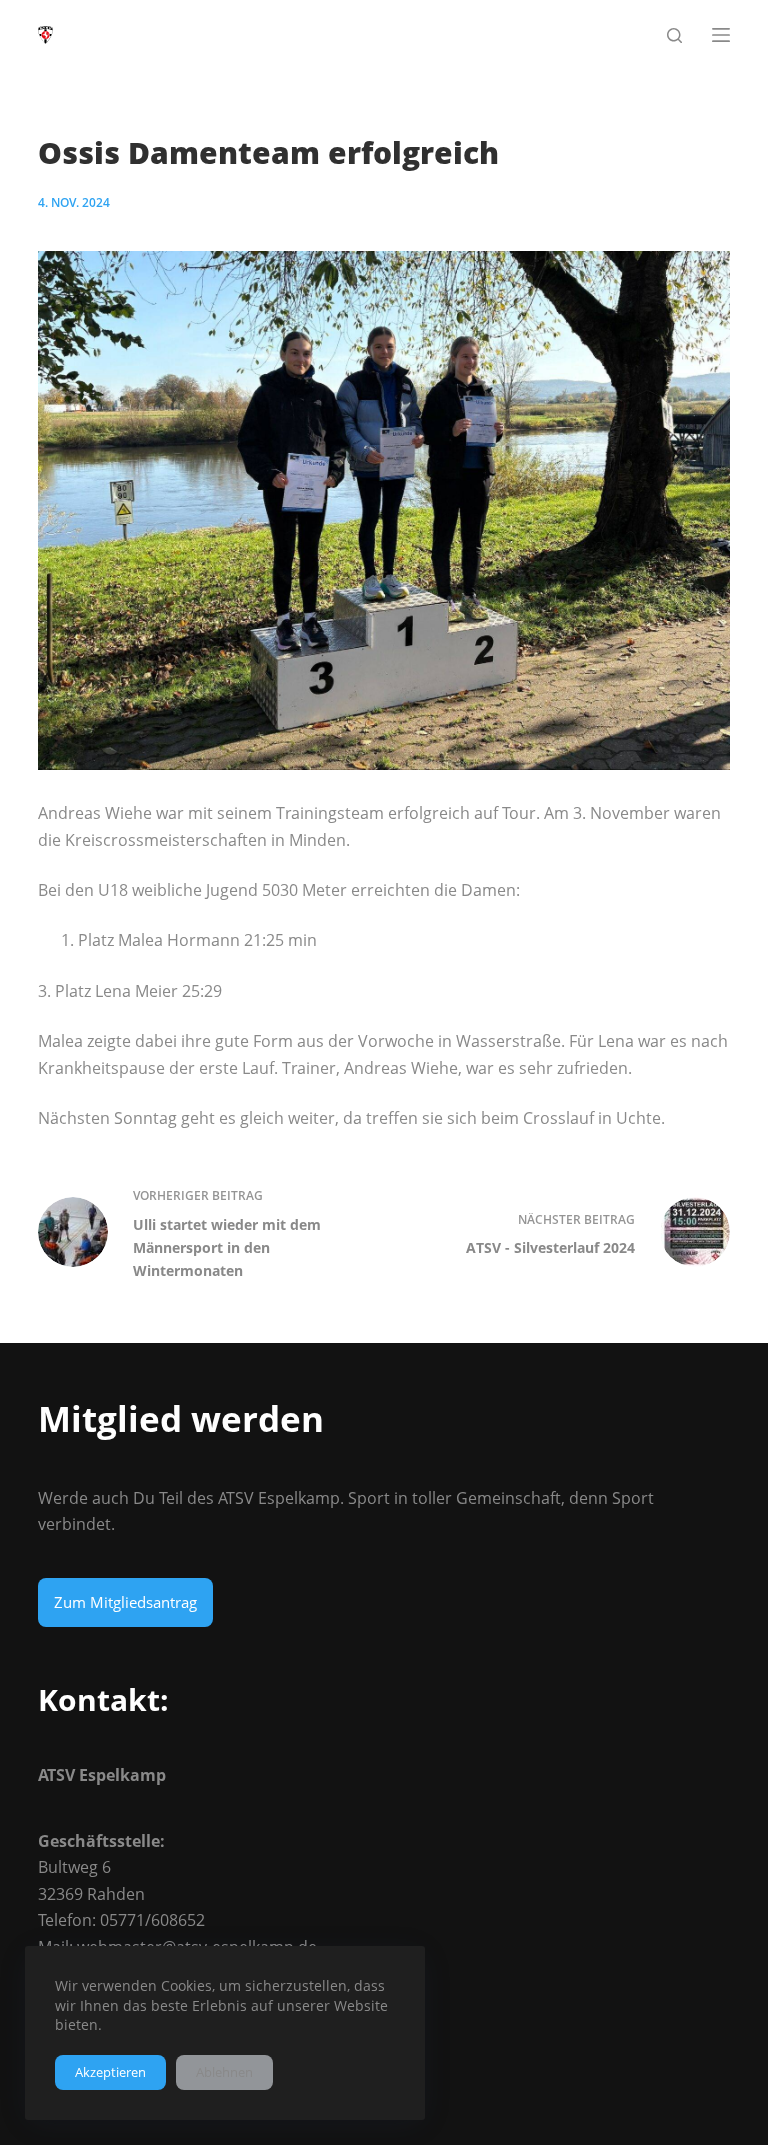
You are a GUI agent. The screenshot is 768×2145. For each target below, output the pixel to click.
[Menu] (721, 35)
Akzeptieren (110, 2072)
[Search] (674, 35)
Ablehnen (224, 2072)
